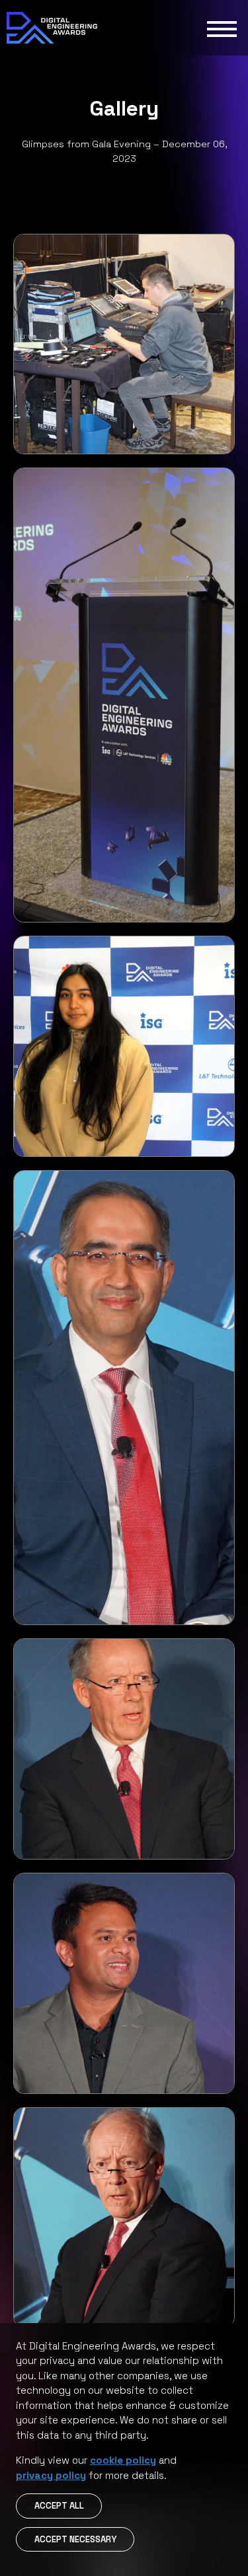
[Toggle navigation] (222, 28)
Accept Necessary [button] (75, 2539)
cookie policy (123, 2460)
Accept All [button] (59, 2506)
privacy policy (51, 2475)
